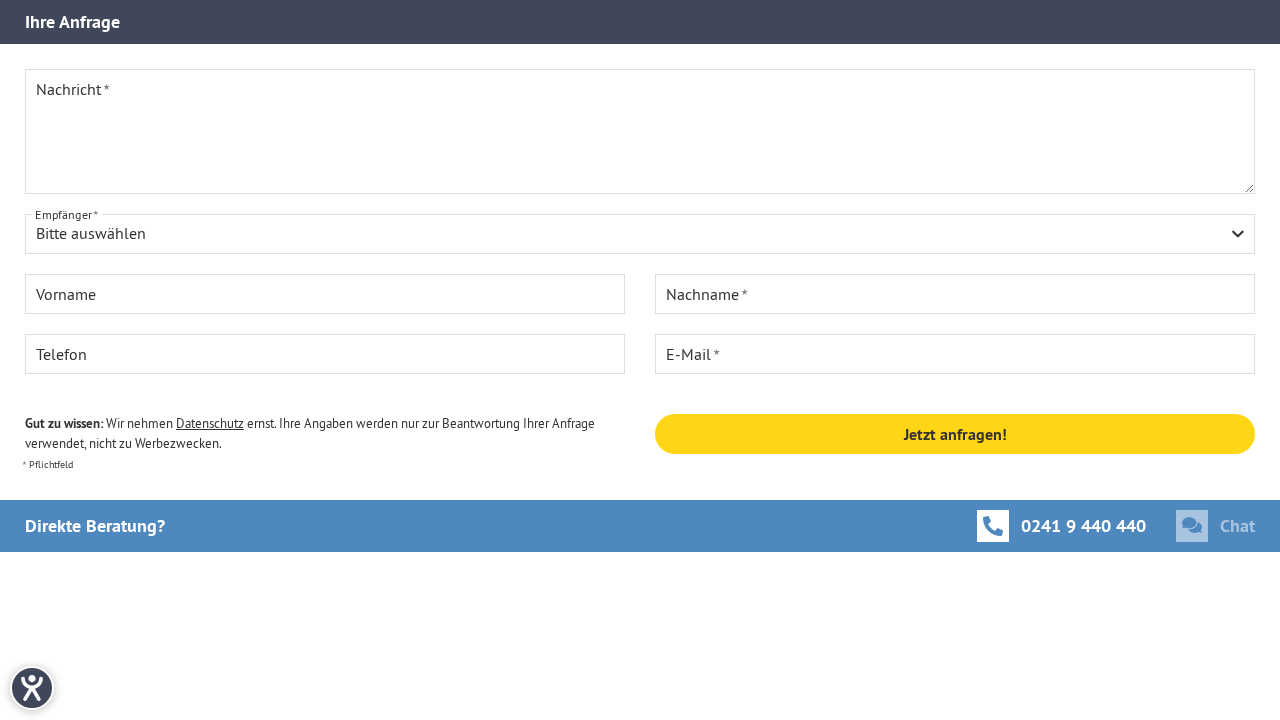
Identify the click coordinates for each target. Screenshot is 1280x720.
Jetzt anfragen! (955, 434)
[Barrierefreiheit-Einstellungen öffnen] (32, 688)
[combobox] (640, 234)
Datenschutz (210, 423)
